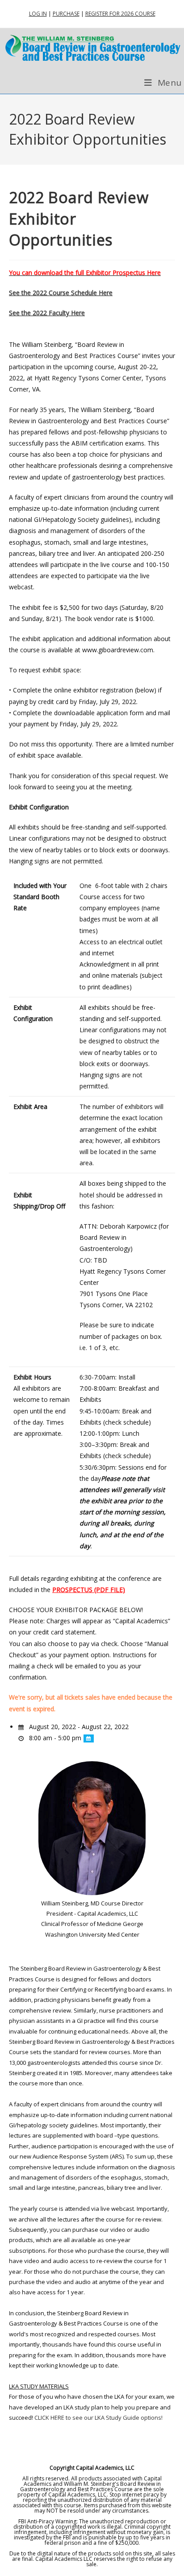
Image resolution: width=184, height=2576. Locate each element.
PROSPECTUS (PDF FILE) (89, 1590)
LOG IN (38, 14)
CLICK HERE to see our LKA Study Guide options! (98, 2418)
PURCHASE (66, 14)
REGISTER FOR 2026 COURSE (120, 14)
